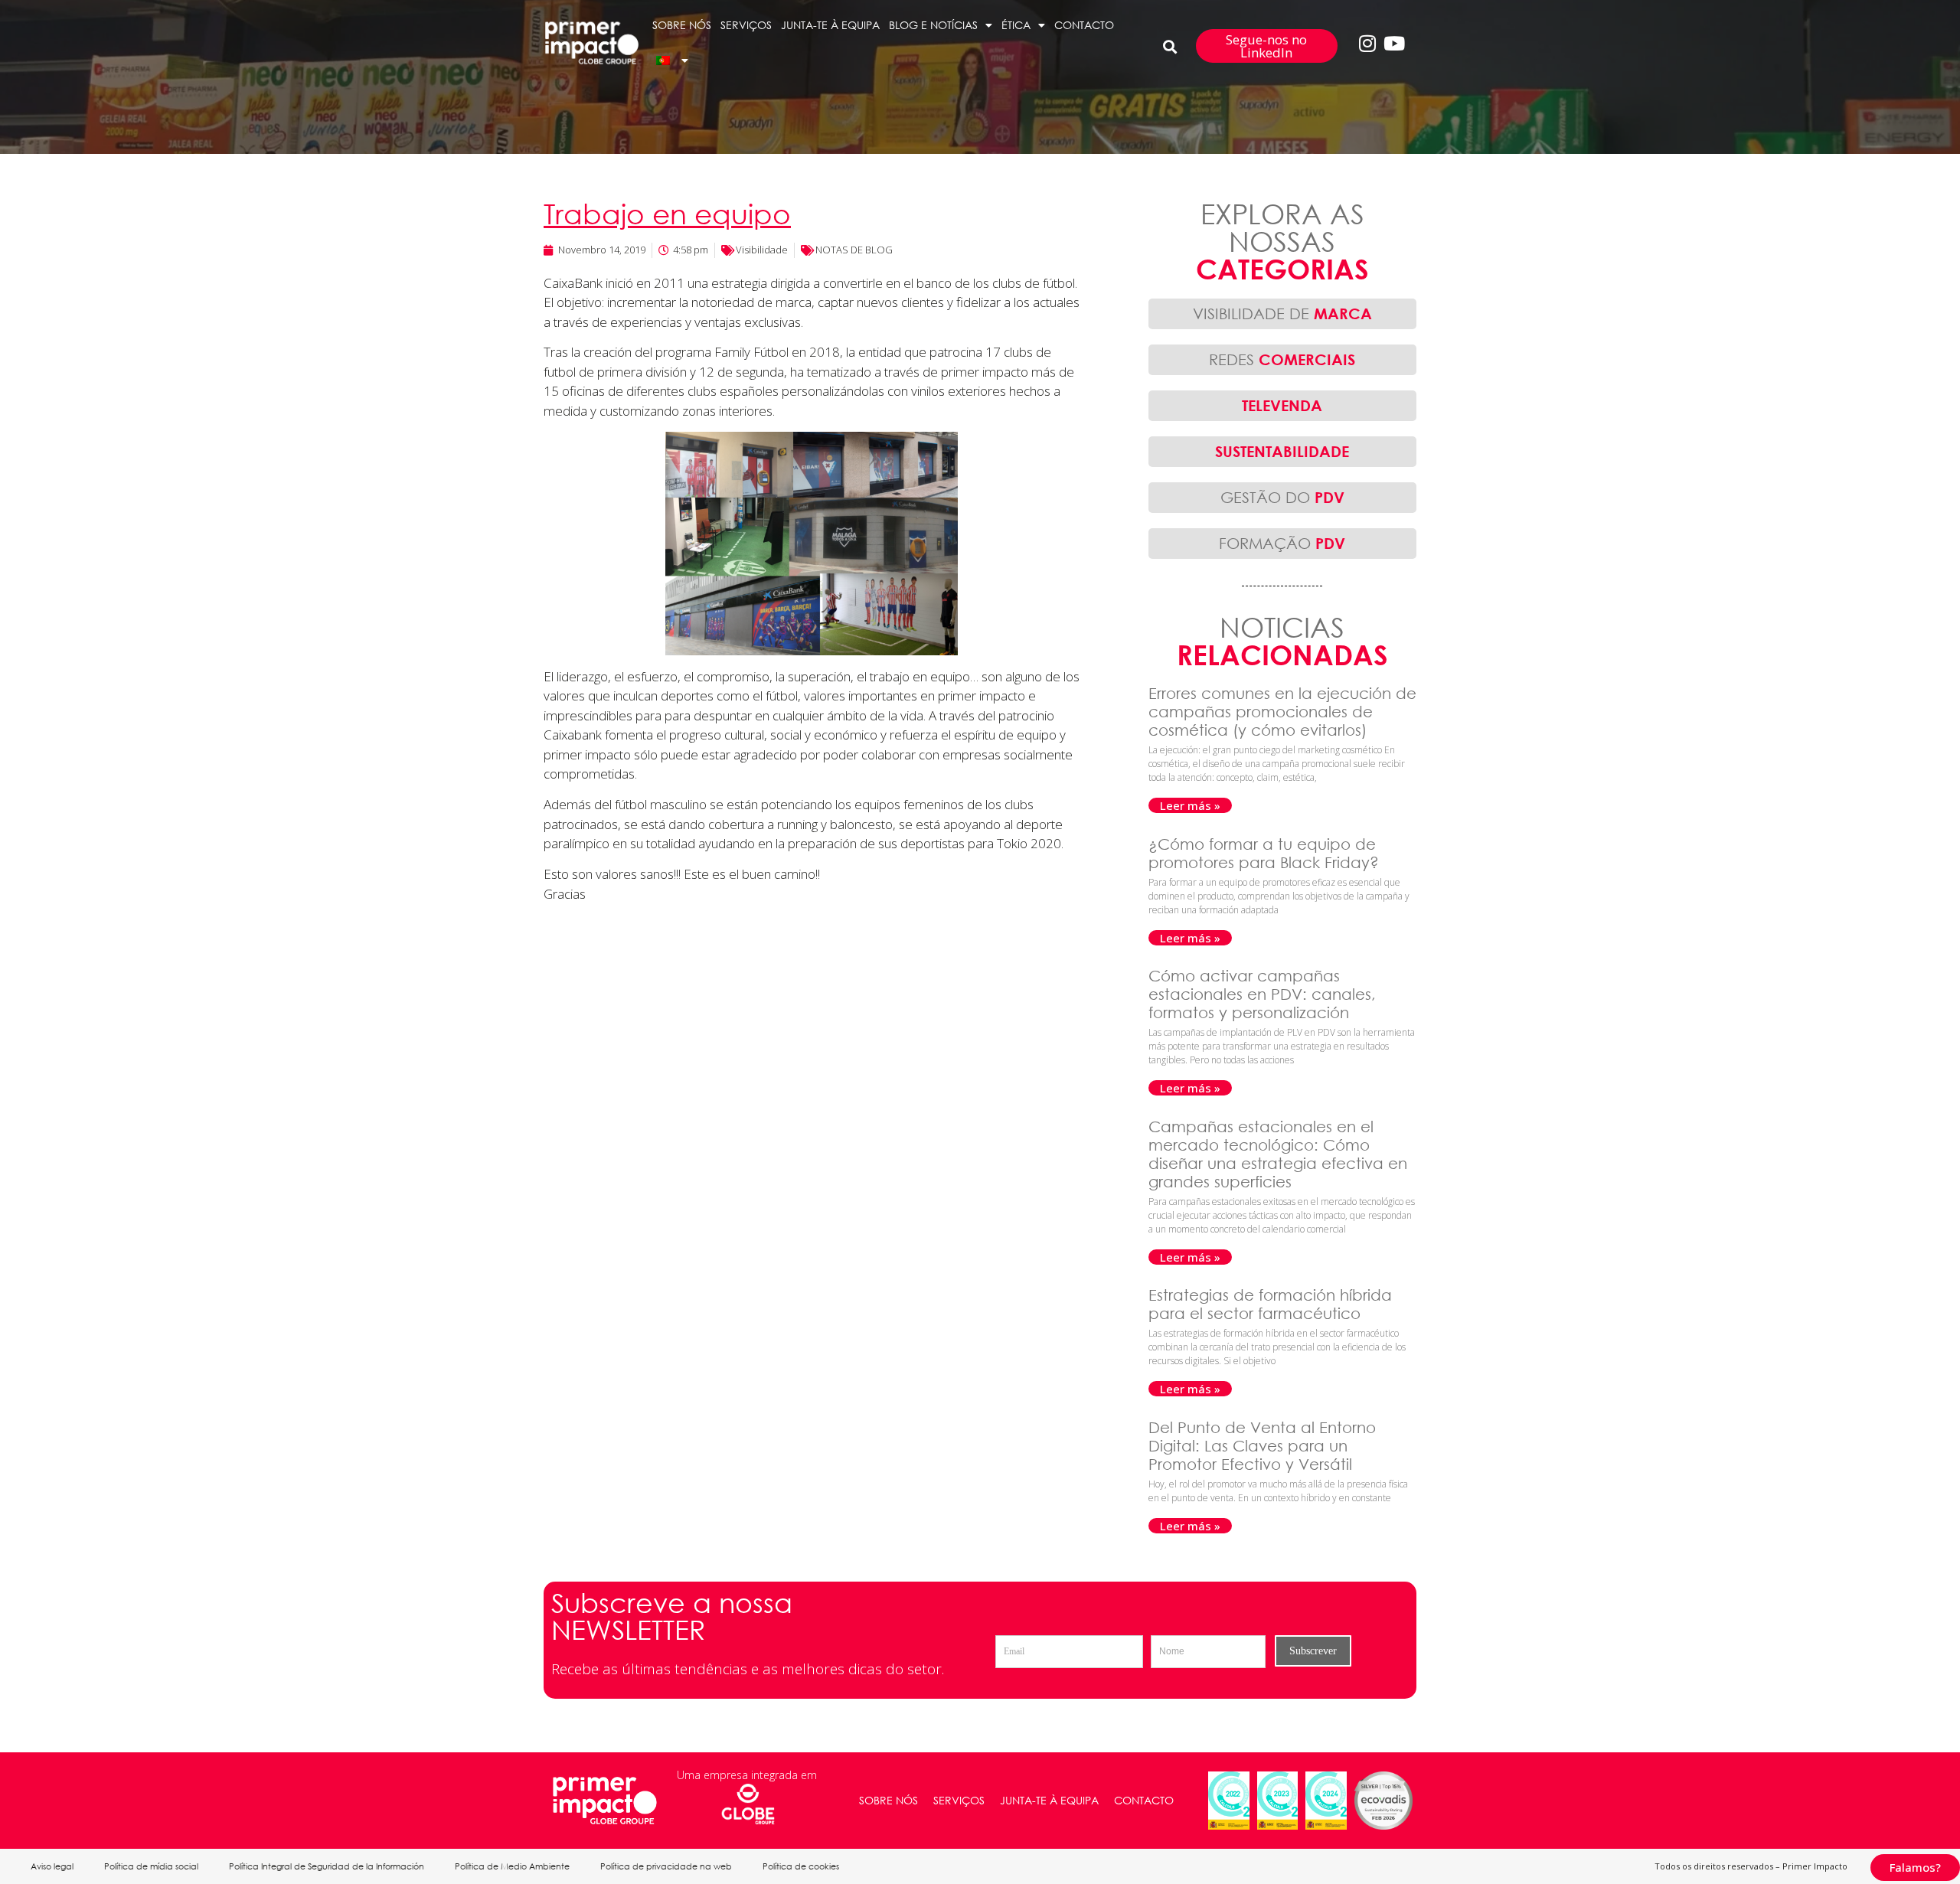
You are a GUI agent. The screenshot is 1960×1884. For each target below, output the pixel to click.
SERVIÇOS (746, 25)
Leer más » (1190, 805)
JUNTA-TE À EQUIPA (830, 25)
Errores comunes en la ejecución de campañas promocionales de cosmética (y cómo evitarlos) (1282, 712)
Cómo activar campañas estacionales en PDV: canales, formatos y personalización (1262, 994)
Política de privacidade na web (666, 1866)
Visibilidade (762, 250)
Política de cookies (801, 1866)
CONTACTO (1084, 25)
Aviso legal (52, 1866)
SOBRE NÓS (682, 25)
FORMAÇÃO (1282, 543)
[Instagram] (1367, 43)
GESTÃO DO (1282, 497)
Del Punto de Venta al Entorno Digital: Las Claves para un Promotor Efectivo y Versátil (1262, 1446)
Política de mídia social (151, 1866)
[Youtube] (1394, 43)
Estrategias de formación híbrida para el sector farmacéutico (1270, 1304)
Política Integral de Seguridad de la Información (327, 1866)
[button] (1170, 46)
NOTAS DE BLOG (854, 250)
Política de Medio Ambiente (512, 1866)
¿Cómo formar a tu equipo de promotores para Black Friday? (1266, 853)
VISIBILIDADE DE (1282, 313)
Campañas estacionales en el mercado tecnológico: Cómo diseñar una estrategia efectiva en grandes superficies (1278, 1154)
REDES (1282, 359)
